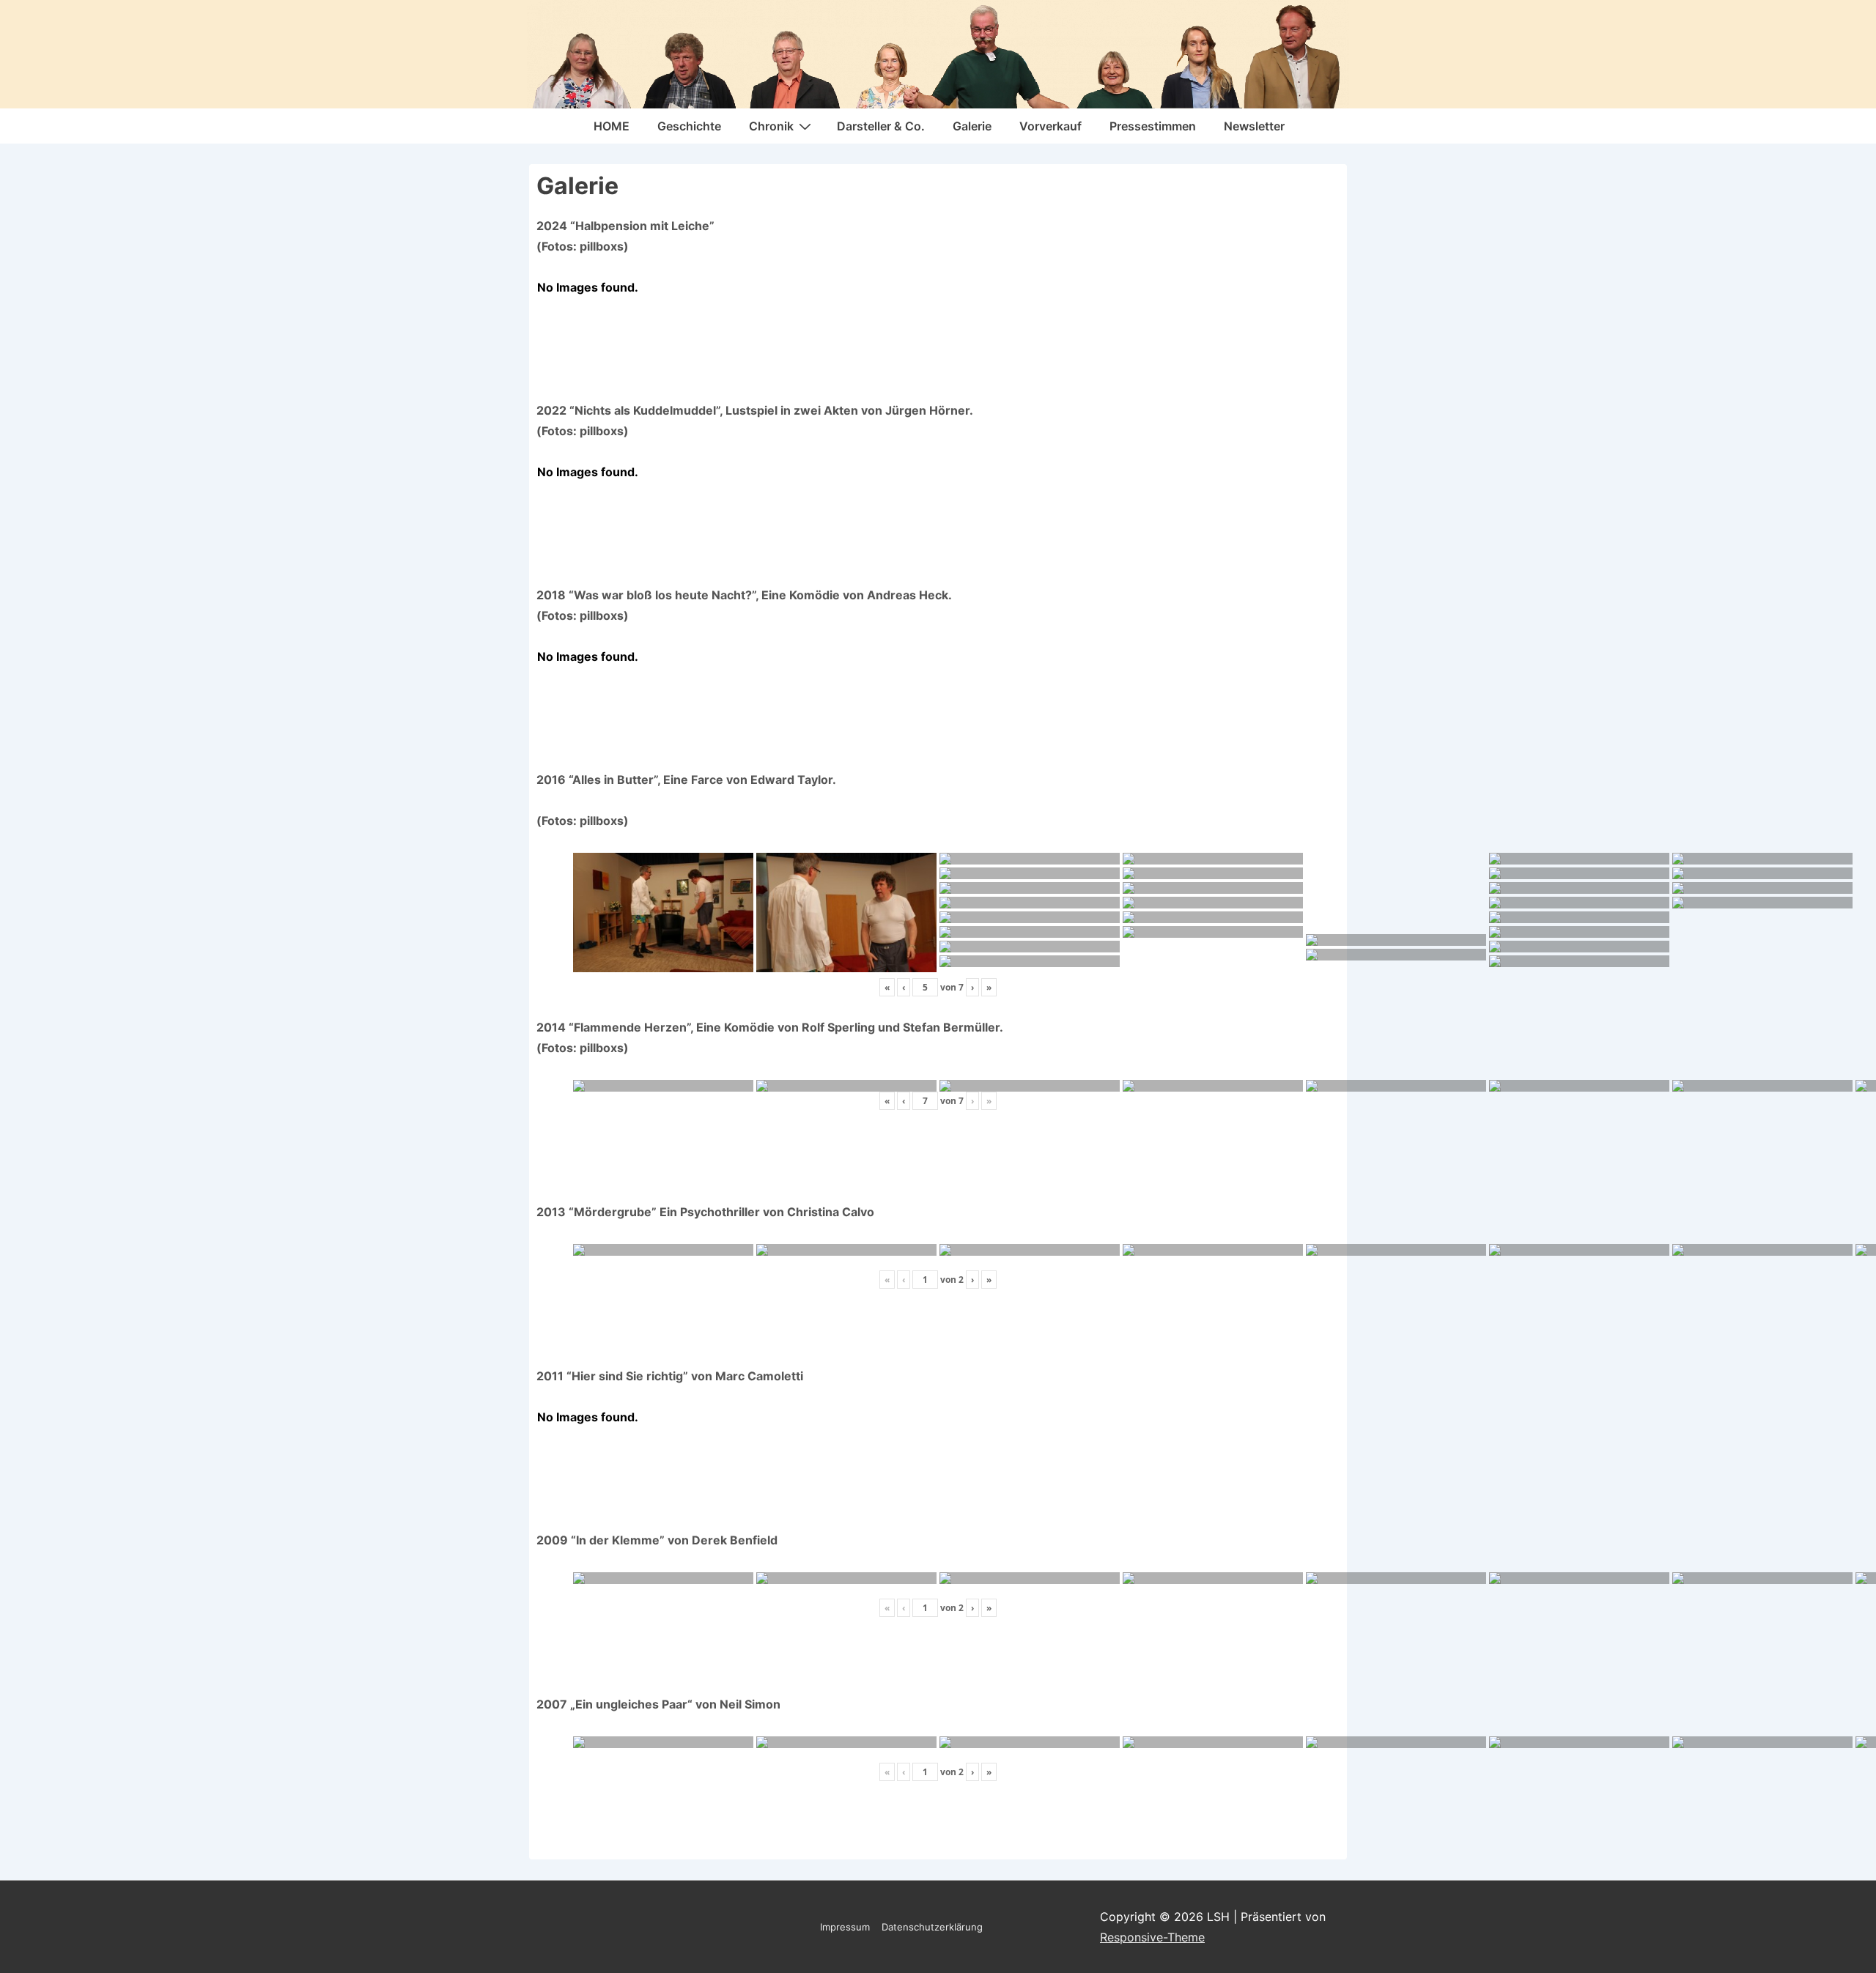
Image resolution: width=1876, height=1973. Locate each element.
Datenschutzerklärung (932, 1927)
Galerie (972, 126)
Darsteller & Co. (881, 126)
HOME (612, 126)
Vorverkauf (1050, 126)
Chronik (771, 126)
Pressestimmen (1153, 126)
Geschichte (689, 126)
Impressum (845, 1927)
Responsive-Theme (1152, 1937)
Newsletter (1254, 126)
